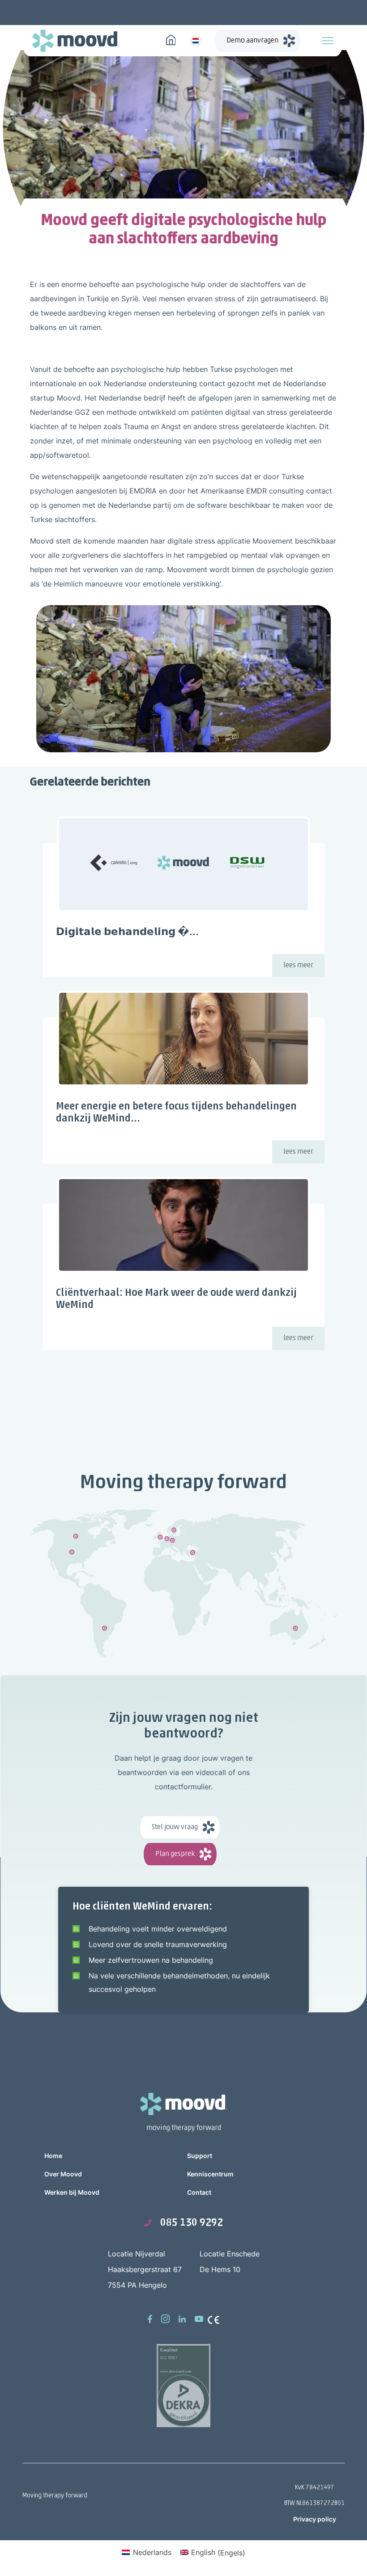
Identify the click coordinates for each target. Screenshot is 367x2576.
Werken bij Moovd (72, 2192)
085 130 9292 (192, 2223)
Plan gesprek (175, 1854)
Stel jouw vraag (175, 1827)
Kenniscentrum (210, 2174)
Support (200, 2156)
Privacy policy (315, 2519)
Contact (199, 2192)
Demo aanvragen (252, 41)
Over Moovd (63, 2174)
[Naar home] (171, 39)
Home (53, 2156)
